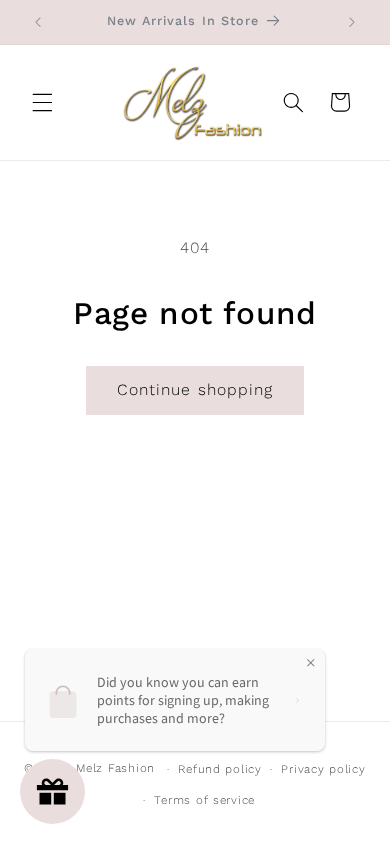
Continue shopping (195, 389)
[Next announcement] (352, 22)
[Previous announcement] (38, 22)
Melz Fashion (115, 769)
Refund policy (220, 769)
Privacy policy (323, 769)
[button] (42, 102)
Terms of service (204, 800)
